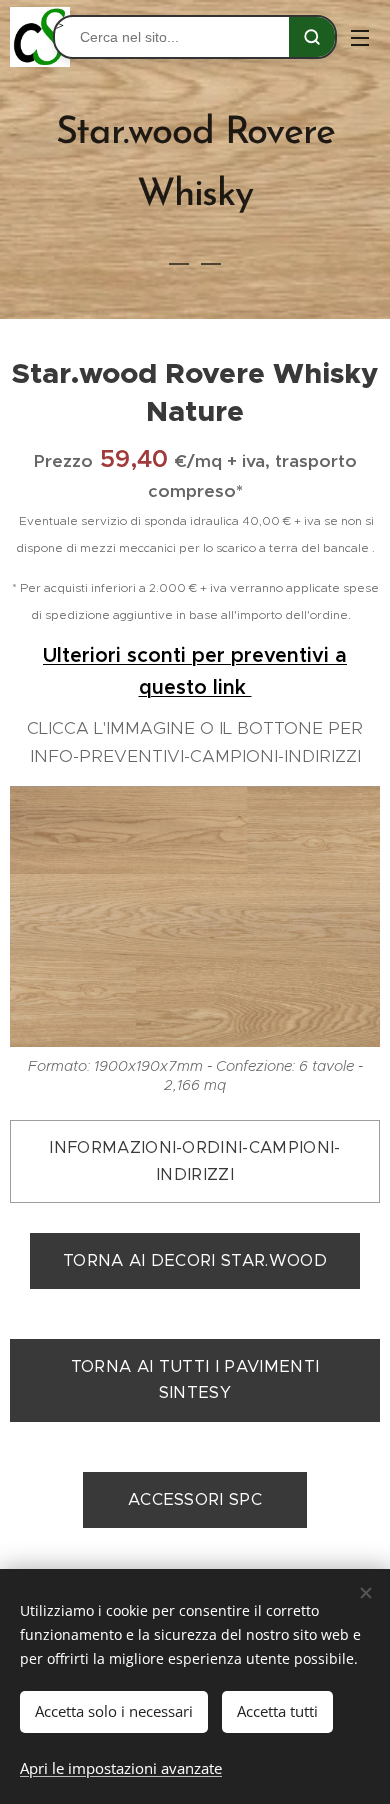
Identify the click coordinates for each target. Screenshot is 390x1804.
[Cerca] (312, 37)
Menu (360, 37)
